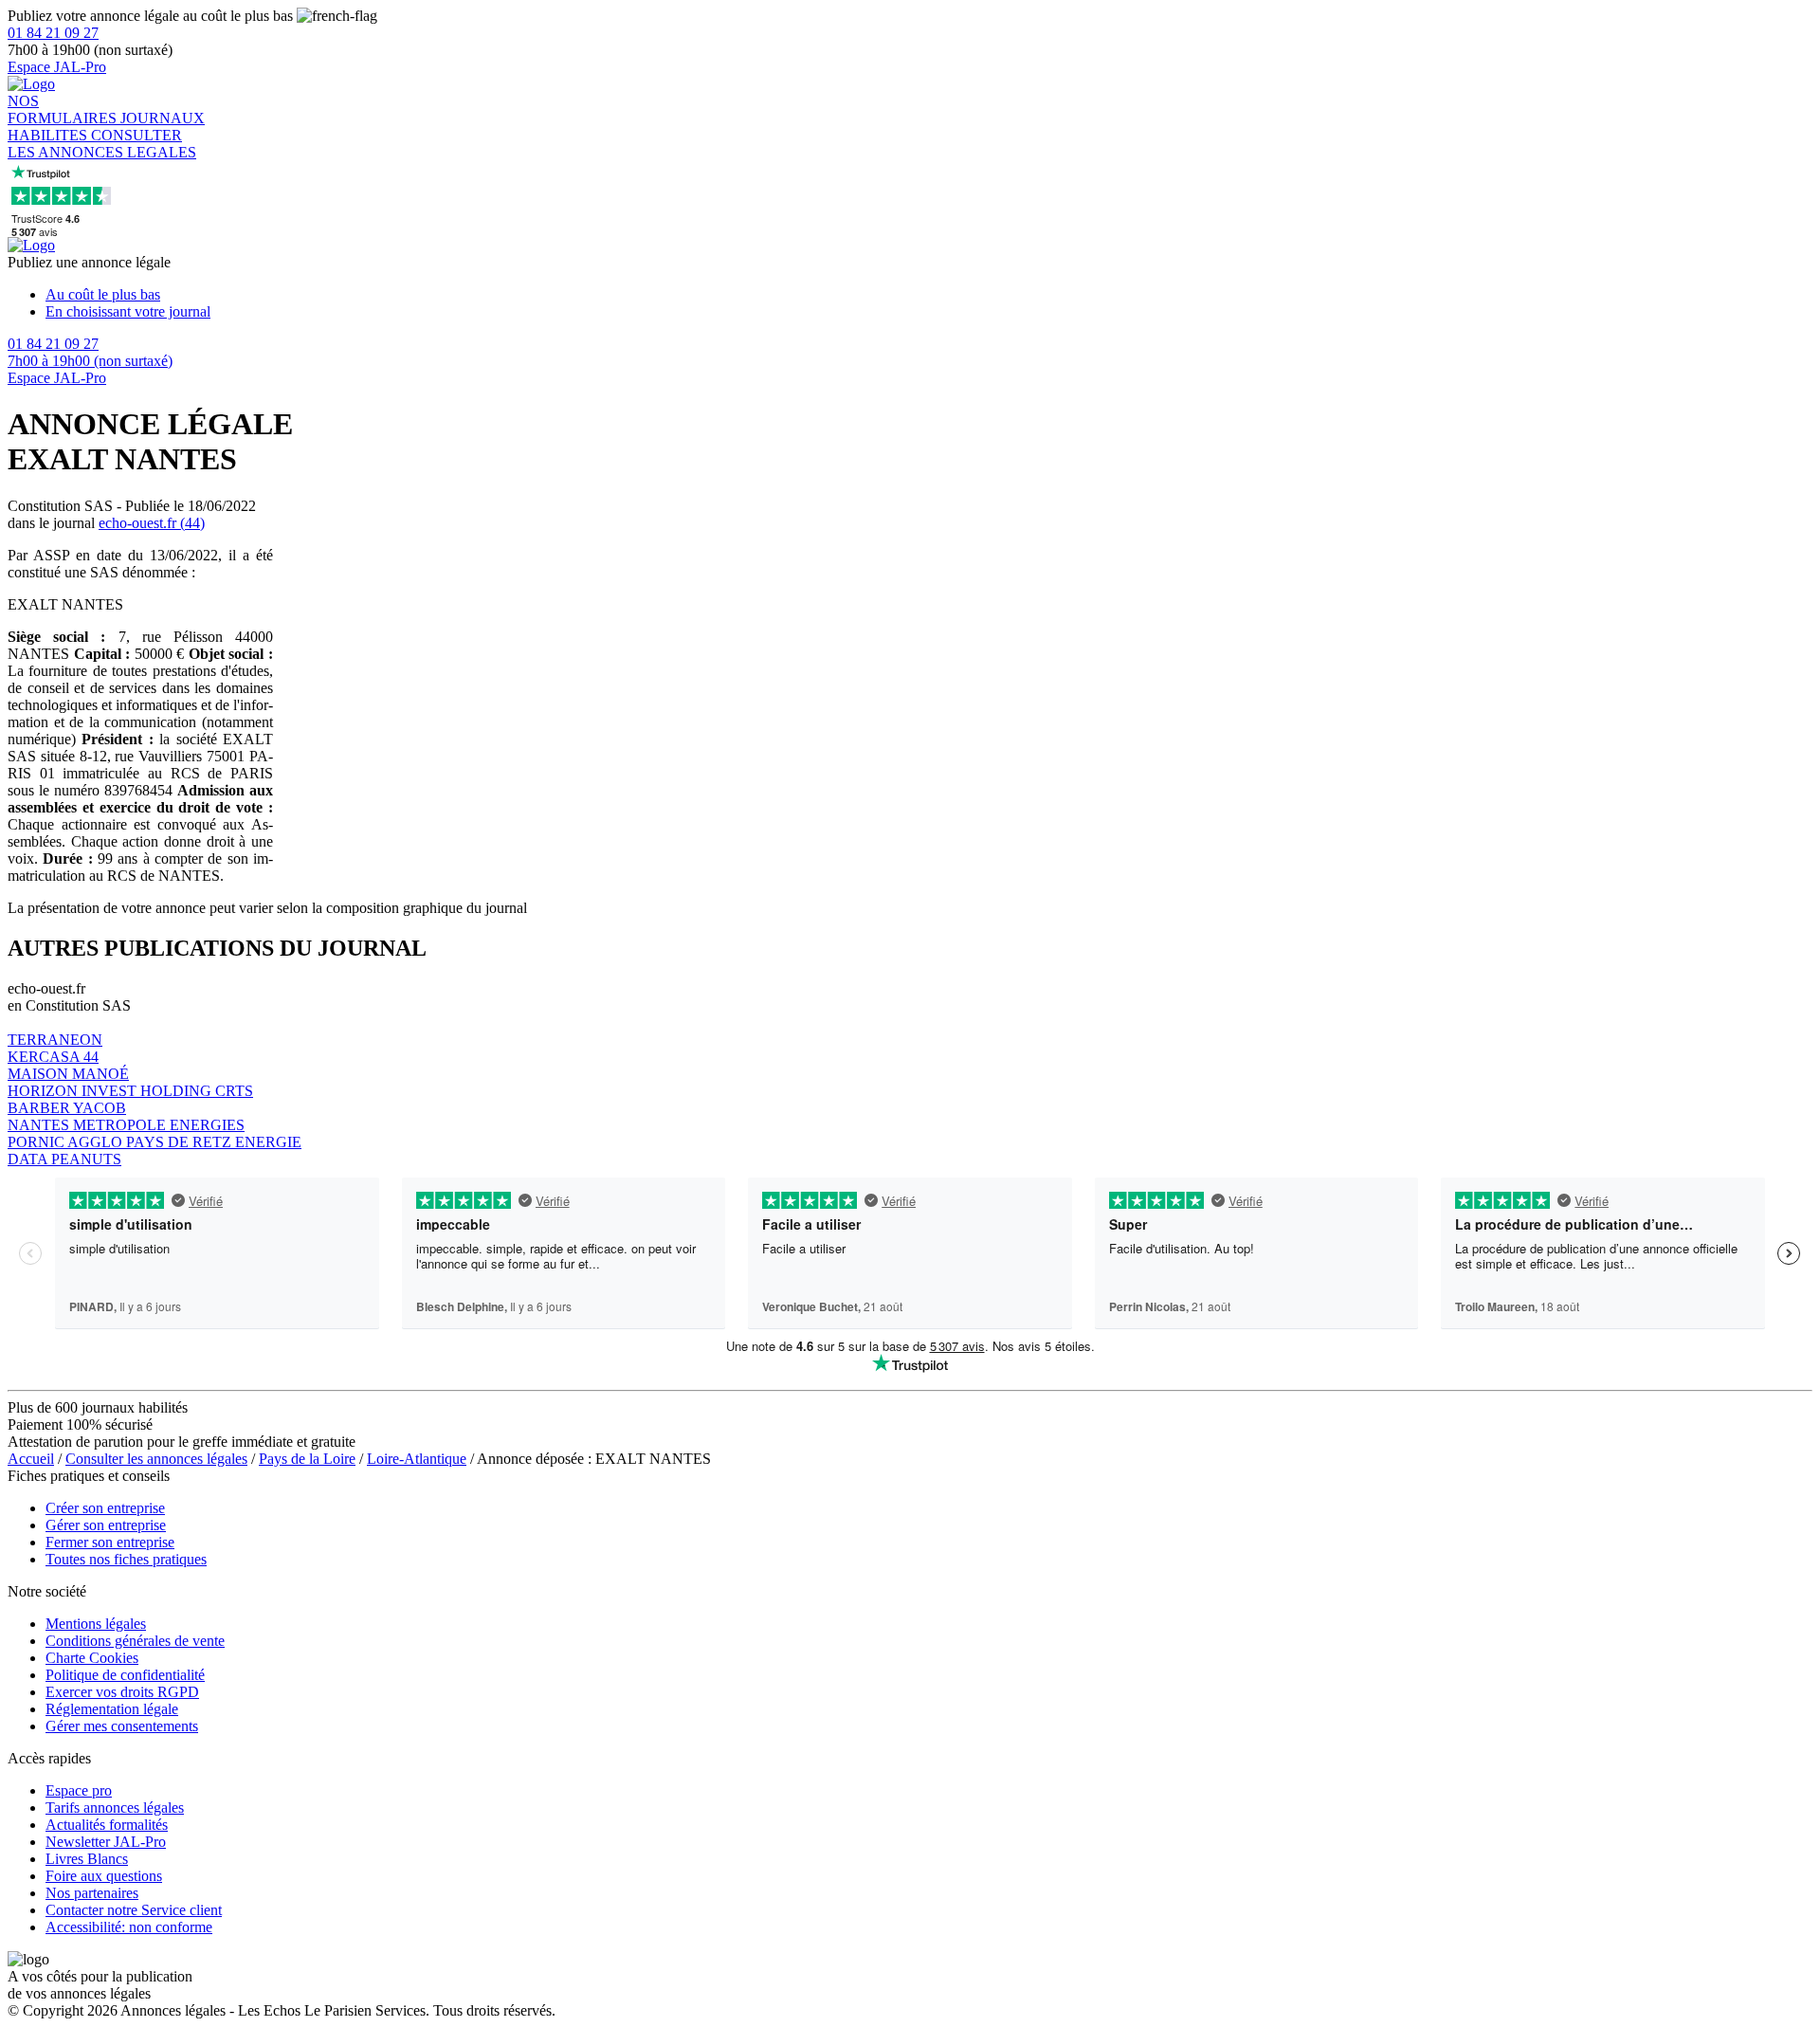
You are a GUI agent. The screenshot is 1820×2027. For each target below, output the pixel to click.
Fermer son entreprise (110, 1542)
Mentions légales (96, 1624)
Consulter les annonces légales (156, 1459)
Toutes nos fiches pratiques (126, 1559)
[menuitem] (929, 295)
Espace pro (79, 1790)
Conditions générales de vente (135, 1641)
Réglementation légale (112, 1709)
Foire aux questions (104, 1876)
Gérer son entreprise (106, 1525)
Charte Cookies (92, 1658)
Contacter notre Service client (134, 1910)
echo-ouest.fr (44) (152, 523)
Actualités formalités (107, 1825)
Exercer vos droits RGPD (122, 1692)
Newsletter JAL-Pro (106, 1842)
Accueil (31, 1459)
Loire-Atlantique (417, 1459)
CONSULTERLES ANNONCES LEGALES (102, 144)
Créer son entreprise (105, 1508)
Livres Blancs (87, 1859)
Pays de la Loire (307, 1459)
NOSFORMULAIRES (64, 110)
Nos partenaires (92, 1893)
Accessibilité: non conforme (129, 1927)
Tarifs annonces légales (115, 1808)
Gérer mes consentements (122, 1726)
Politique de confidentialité (125, 1675)
